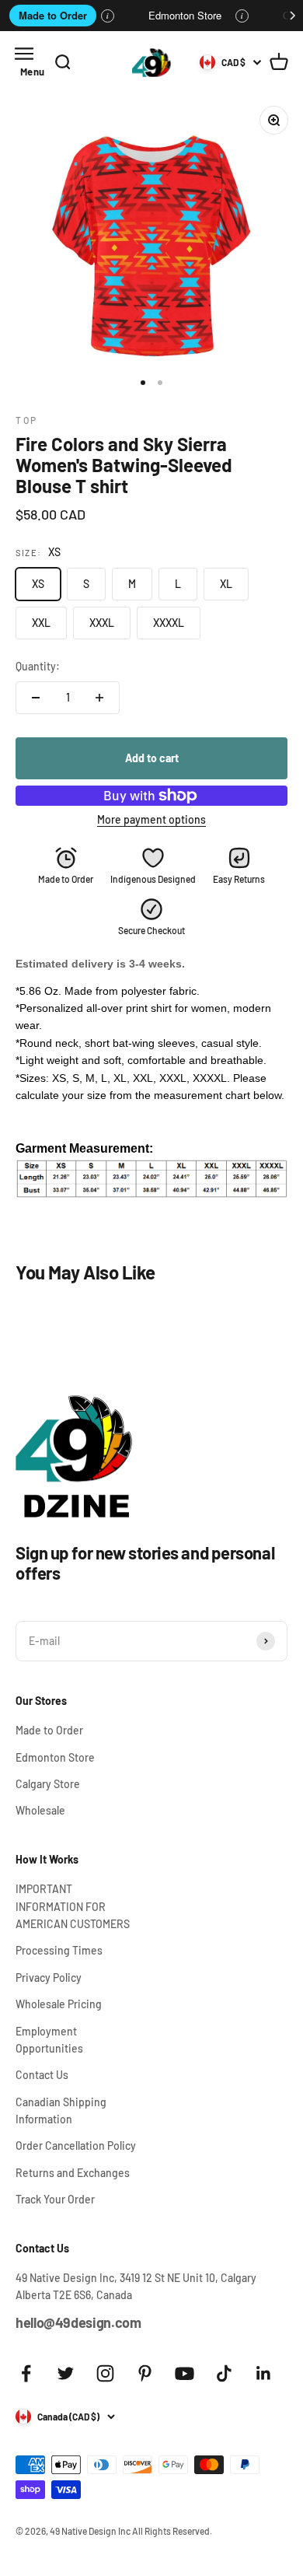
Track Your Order (55, 2199)
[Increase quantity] (99, 698)
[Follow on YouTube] (185, 2373)
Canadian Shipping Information (61, 2110)
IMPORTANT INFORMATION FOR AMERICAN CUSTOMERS (73, 1906)
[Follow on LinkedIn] (264, 2373)
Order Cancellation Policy (76, 2145)
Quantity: (38, 666)
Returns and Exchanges (73, 2173)
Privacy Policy (49, 1977)
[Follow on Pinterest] (145, 2373)
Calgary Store (48, 1784)
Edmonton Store (185, 15)
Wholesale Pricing (59, 2004)
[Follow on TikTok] (224, 2373)
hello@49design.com (78, 2322)
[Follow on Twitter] (66, 2373)
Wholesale (40, 1810)
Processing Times (59, 1950)
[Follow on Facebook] (26, 2373)
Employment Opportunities (49, 2040)
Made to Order (53, 15)
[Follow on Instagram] (105, 2373)
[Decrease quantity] (36, 698)
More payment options (151, 819)
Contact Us (42, 2075)
